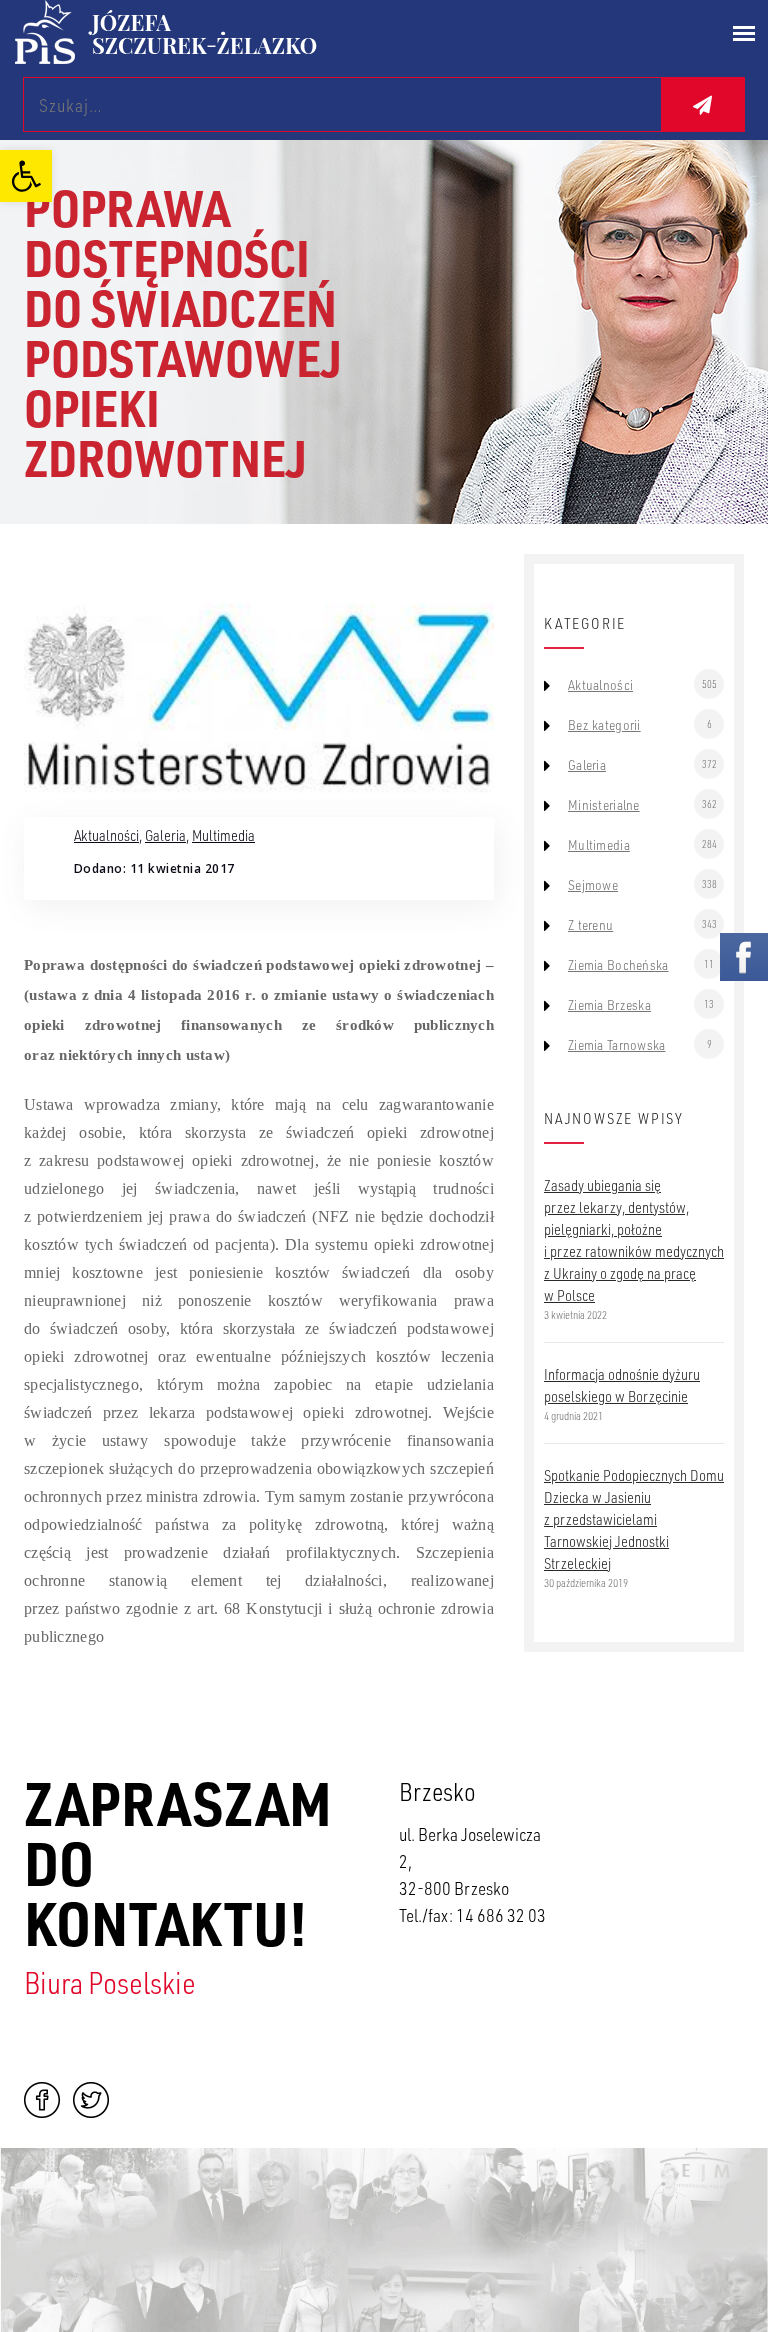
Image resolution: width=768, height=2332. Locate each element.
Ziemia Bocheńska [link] (618, 965)
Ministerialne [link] (604, 805)
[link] (26, 176)
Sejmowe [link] (593, 885)
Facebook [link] (42, 2100)
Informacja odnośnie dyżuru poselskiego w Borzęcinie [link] (622, 1385)
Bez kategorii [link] (604, 725)
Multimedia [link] (223, 835)
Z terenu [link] (590, 925)
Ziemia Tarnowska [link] (616, 1045)
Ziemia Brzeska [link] (609, 1005)
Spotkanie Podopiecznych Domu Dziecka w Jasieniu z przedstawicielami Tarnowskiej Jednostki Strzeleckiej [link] (634, 1519)
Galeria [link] (165, 835)
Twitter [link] (91, 2100)
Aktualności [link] (106, 835)
